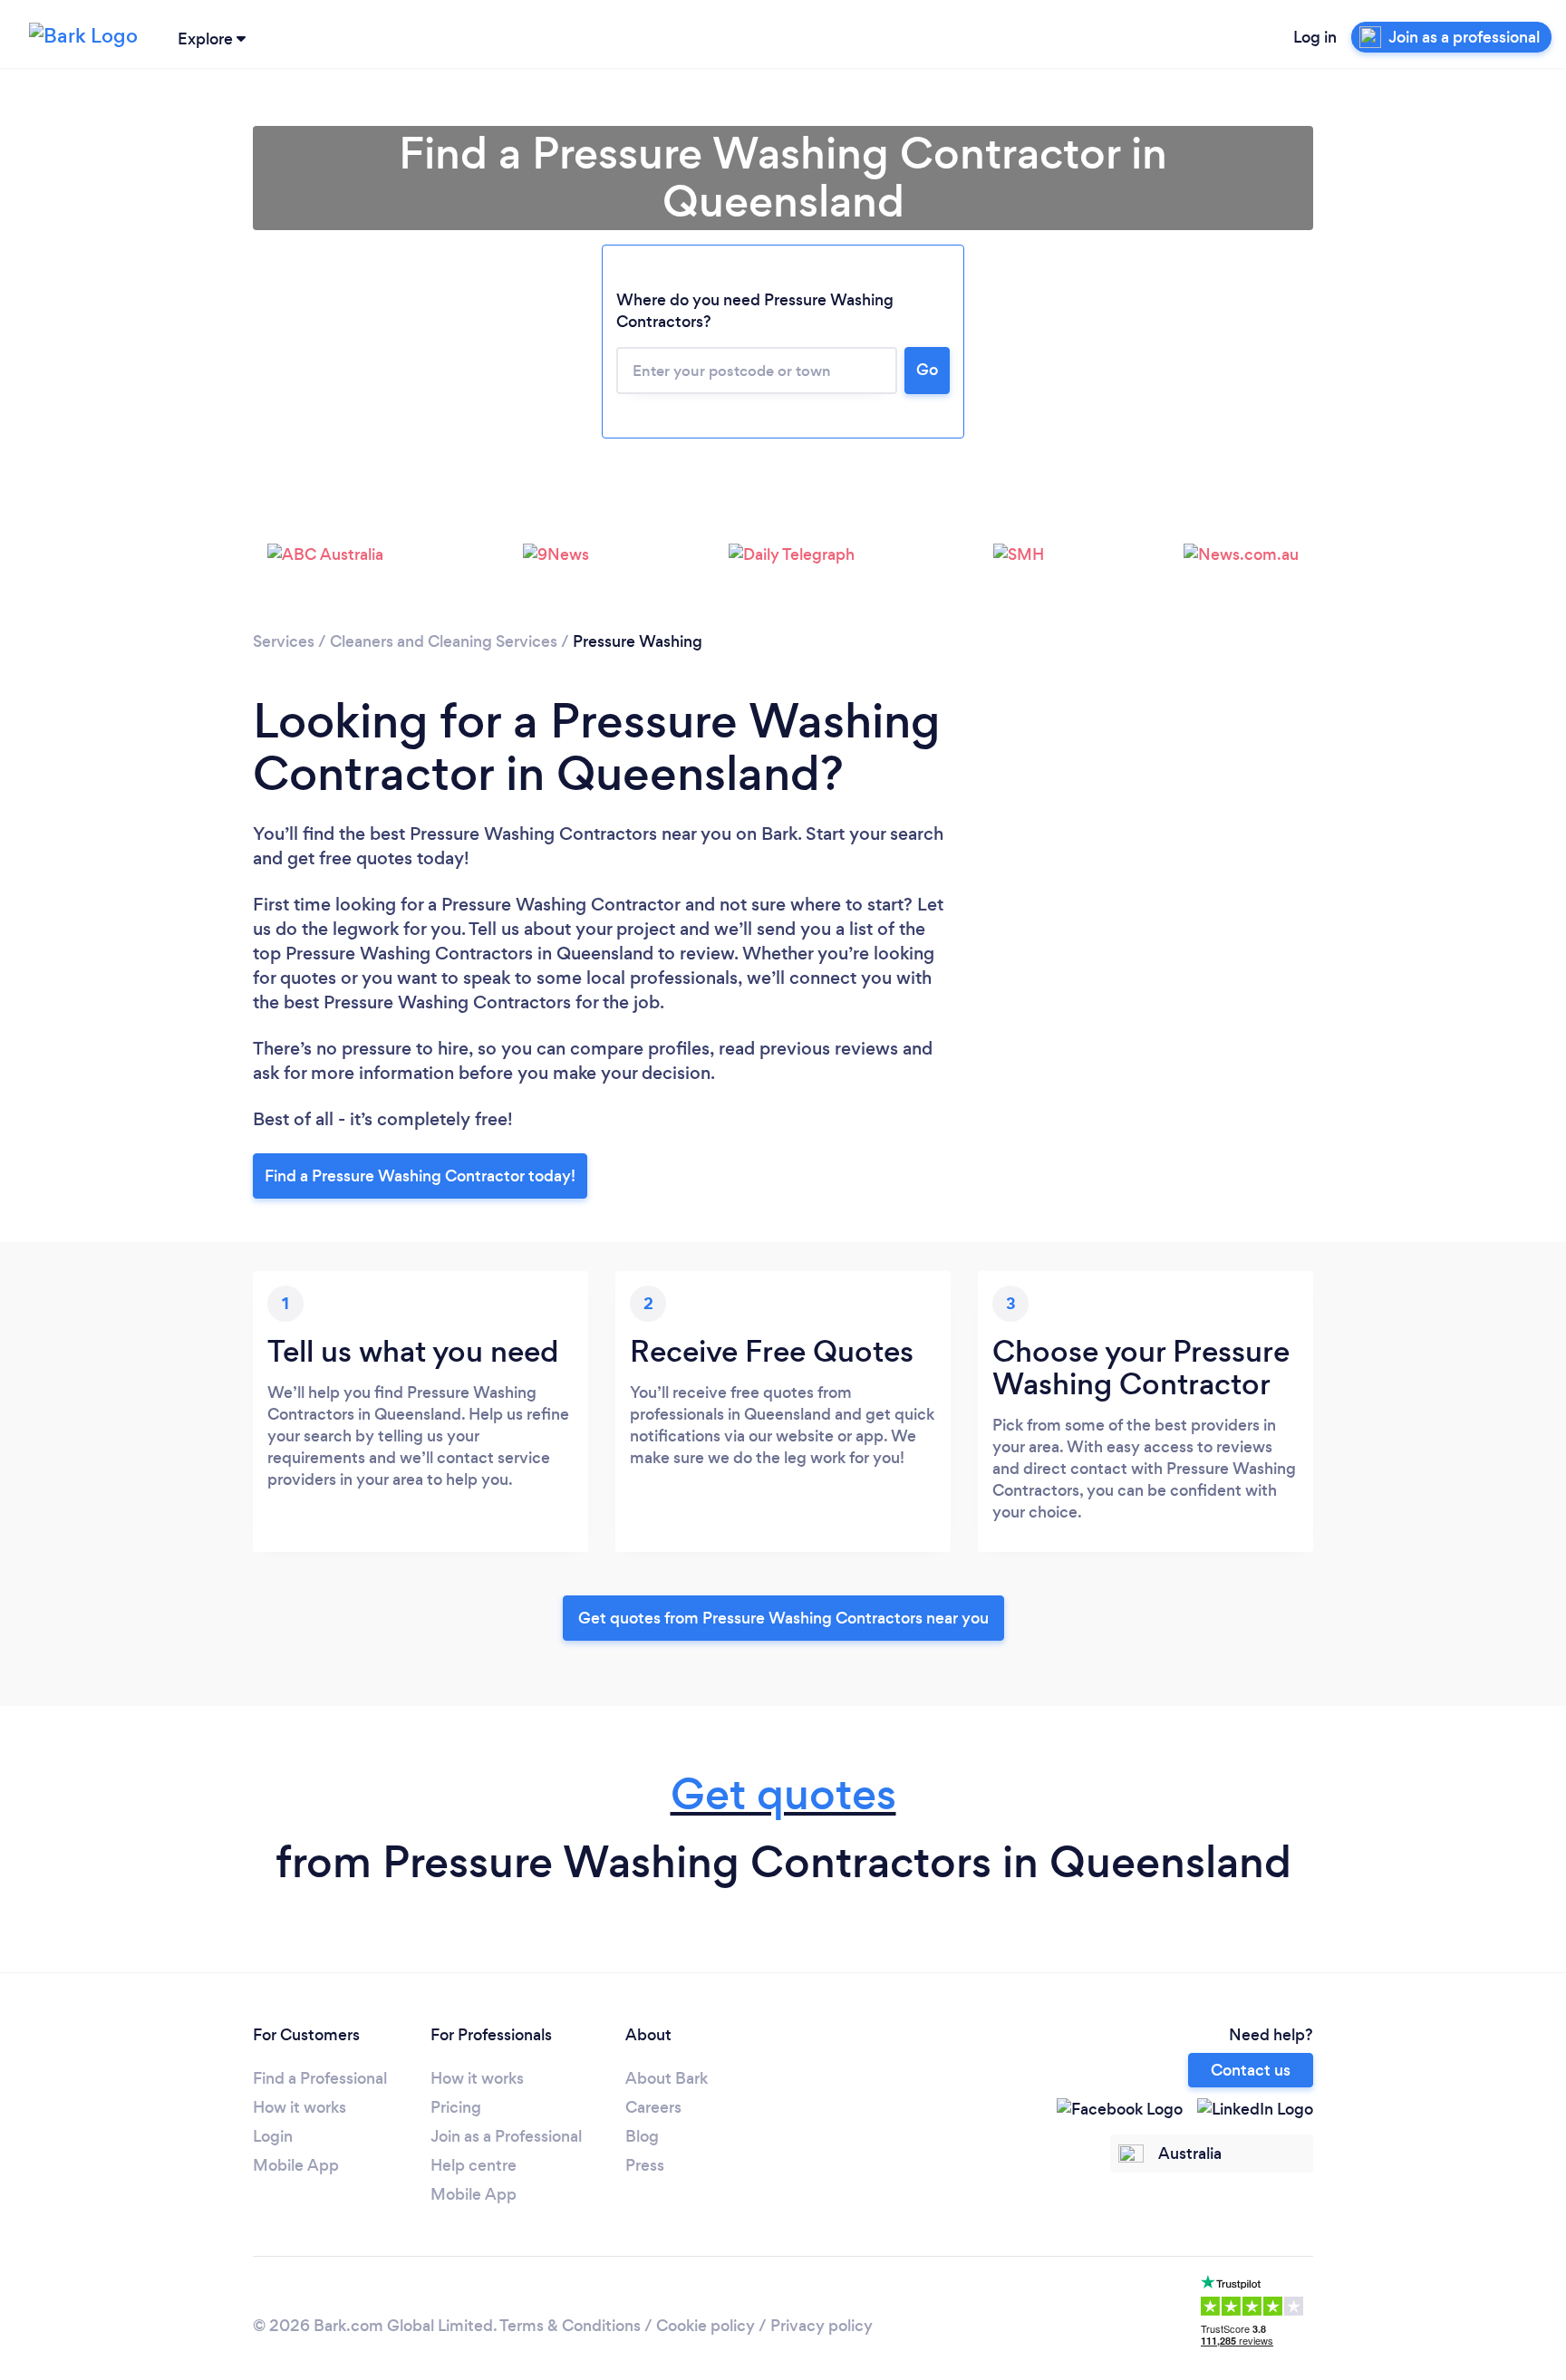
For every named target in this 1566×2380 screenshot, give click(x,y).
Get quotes (783, 1794)
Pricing (456, 2107)
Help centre (474, 2165)
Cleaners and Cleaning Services (444, 641)
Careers (653, 2107)
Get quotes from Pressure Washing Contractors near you (783, 1618)
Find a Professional (320, 2078)
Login (273, 2136)
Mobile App (296, 2165)
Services (284, 641)
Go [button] (927, 370)
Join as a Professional (506, 2136)
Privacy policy (822, 2326)
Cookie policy (706, 2326)
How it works (300, 2107)
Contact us (1251, 2070)
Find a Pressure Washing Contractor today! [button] (420, 1176)
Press (645, 2165)
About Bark (667, 2078)
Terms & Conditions (570, 2326)
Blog (642, 2136)
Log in (1315, 37)
